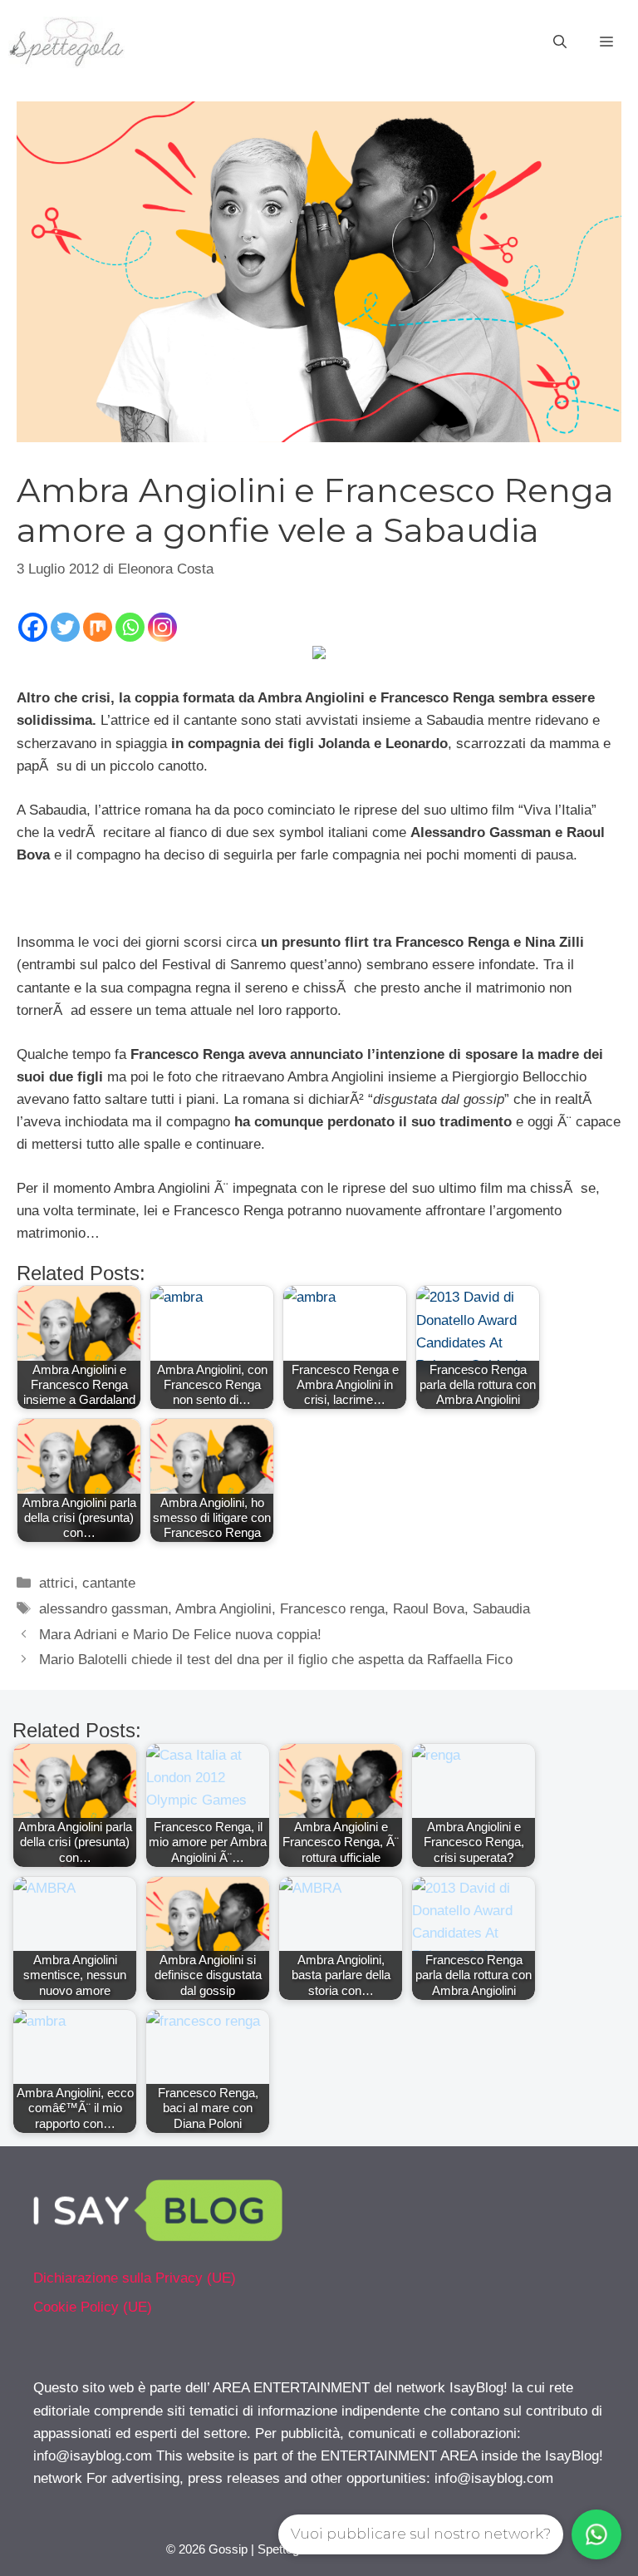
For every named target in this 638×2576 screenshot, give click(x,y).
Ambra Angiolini (223, 1609)
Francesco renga (332, 1609)
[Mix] (98, 627)
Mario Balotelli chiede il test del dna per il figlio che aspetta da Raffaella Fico (276, 1660)
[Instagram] (162, 627)
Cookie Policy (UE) (93, 2307)
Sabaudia (501, 1609)
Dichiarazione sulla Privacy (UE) (135, 2278)
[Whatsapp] (130, 627)
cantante (109, 1583)
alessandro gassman (103, 1609)
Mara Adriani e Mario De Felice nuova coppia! (180, 1635)
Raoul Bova (429, 1609)
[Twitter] (65, 627)
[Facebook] (33, 627)
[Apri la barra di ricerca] (560, 42)
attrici (56, 1583)
